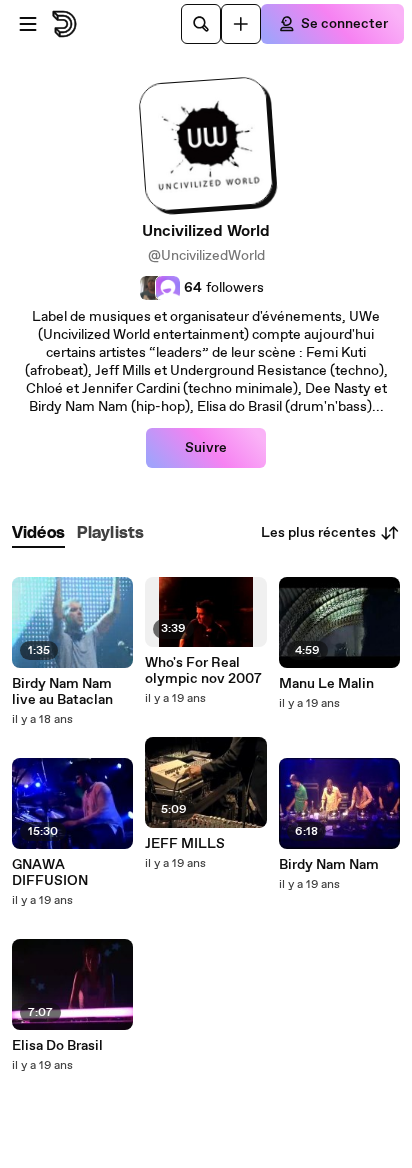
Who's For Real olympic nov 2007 (203, 671)
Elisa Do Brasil (57, 1046)
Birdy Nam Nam (329, 865)
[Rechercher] (201, 24)
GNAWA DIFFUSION (50, 873)
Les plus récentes (318, 533)
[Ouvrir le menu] (28, 24)
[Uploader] (241, 24)
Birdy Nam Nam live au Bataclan (62, 692)
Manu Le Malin (326, 684)
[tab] (38, 533)
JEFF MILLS (185, 844)
